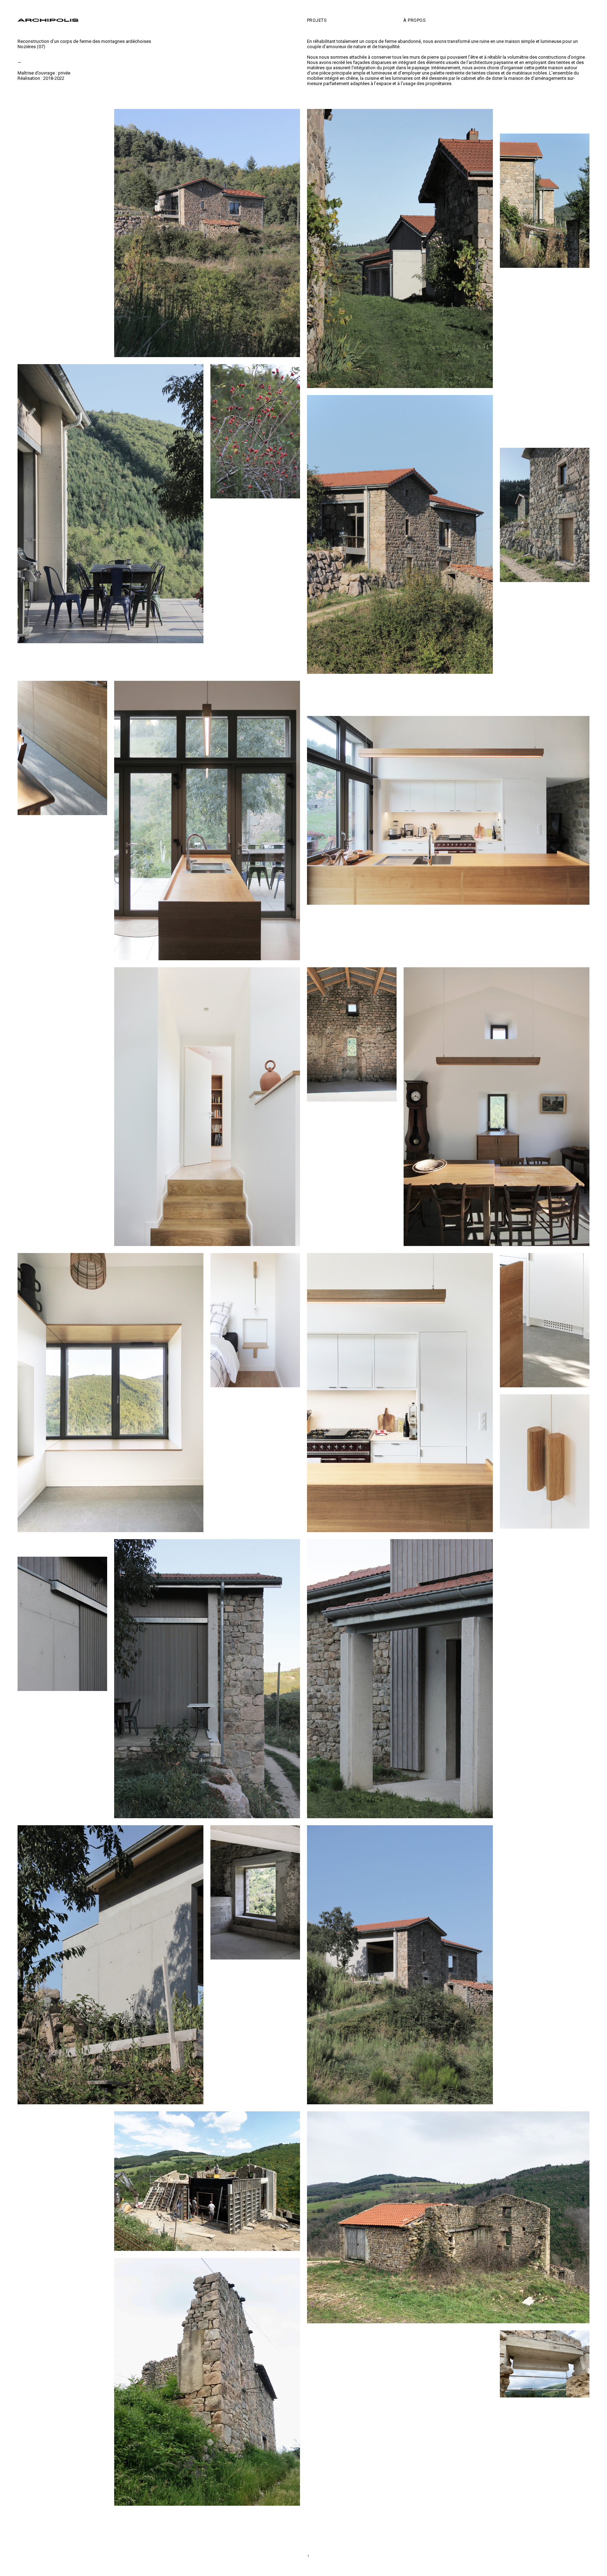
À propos (415, 20)
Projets (317, 20)
